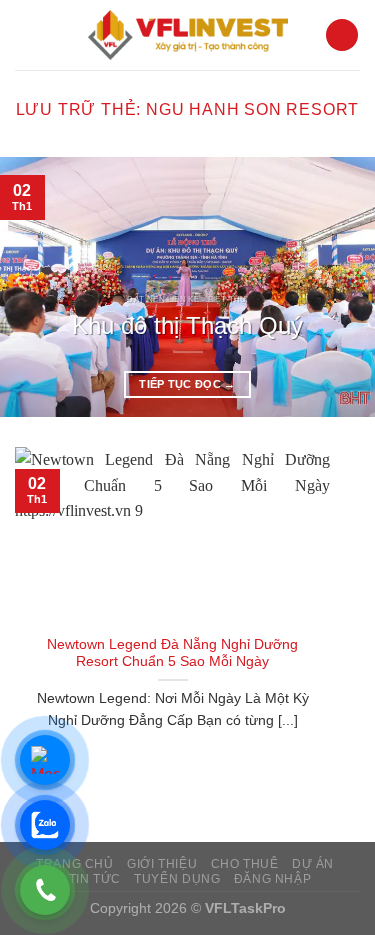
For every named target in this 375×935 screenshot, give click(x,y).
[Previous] (33, 287)
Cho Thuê (245, 864)
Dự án (313, 864)
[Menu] (342, 35)
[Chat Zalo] (45, 825)
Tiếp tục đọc (187, 384)
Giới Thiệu (162, 864)
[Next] (342, 287)
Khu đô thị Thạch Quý (187, 325)
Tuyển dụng (177, 879)
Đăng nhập (273, 879)
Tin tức (95, 879)
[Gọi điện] (45, 890)
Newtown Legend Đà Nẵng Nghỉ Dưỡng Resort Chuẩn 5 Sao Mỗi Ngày (172, 653)
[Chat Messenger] (45, 760)
